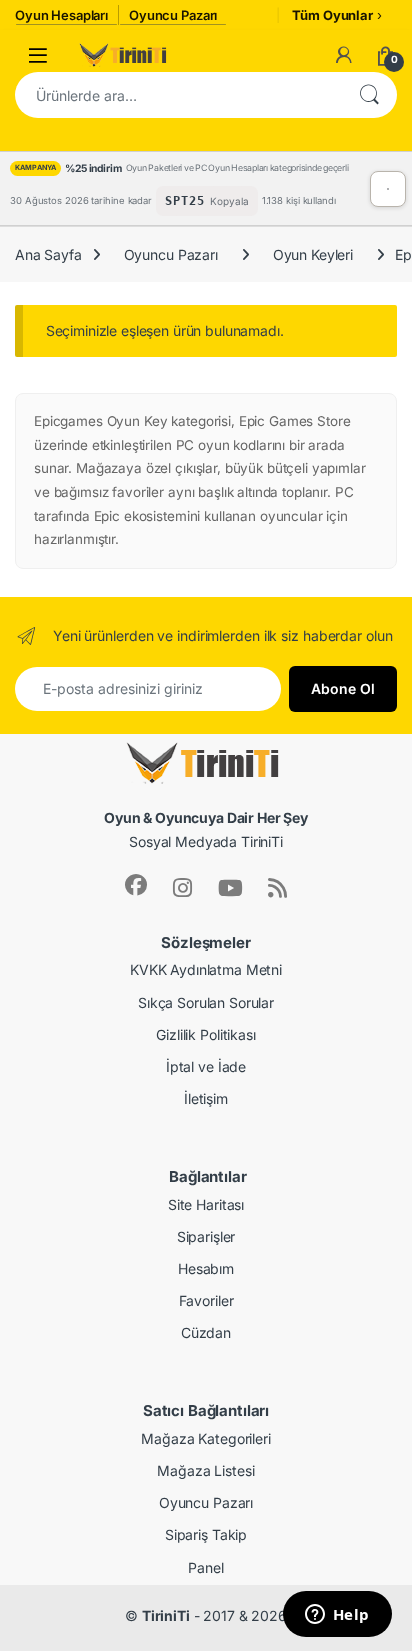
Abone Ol (343, 688)
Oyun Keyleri (313, 254)
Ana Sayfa (48, 254)
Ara (369, 95)
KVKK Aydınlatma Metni (206, 969)
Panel (205, 1567)
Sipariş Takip (206, 1534)
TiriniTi (166, 1615)
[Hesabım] (344, 55)
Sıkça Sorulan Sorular (206, 1002)
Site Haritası (206, 1204)
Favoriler (206, 1300)
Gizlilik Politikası (205, 1034)
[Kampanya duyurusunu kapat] (388, 189)
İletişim (206, 1098)
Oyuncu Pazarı (171, 254)
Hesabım (206, 1268)
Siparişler (206, 1236)
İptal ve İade (206, 1066)
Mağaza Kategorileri (205, 1438)
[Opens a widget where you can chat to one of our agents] (337, 1616)
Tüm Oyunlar (332, 15)
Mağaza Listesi (205, 1470)
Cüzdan (206, 1332)
